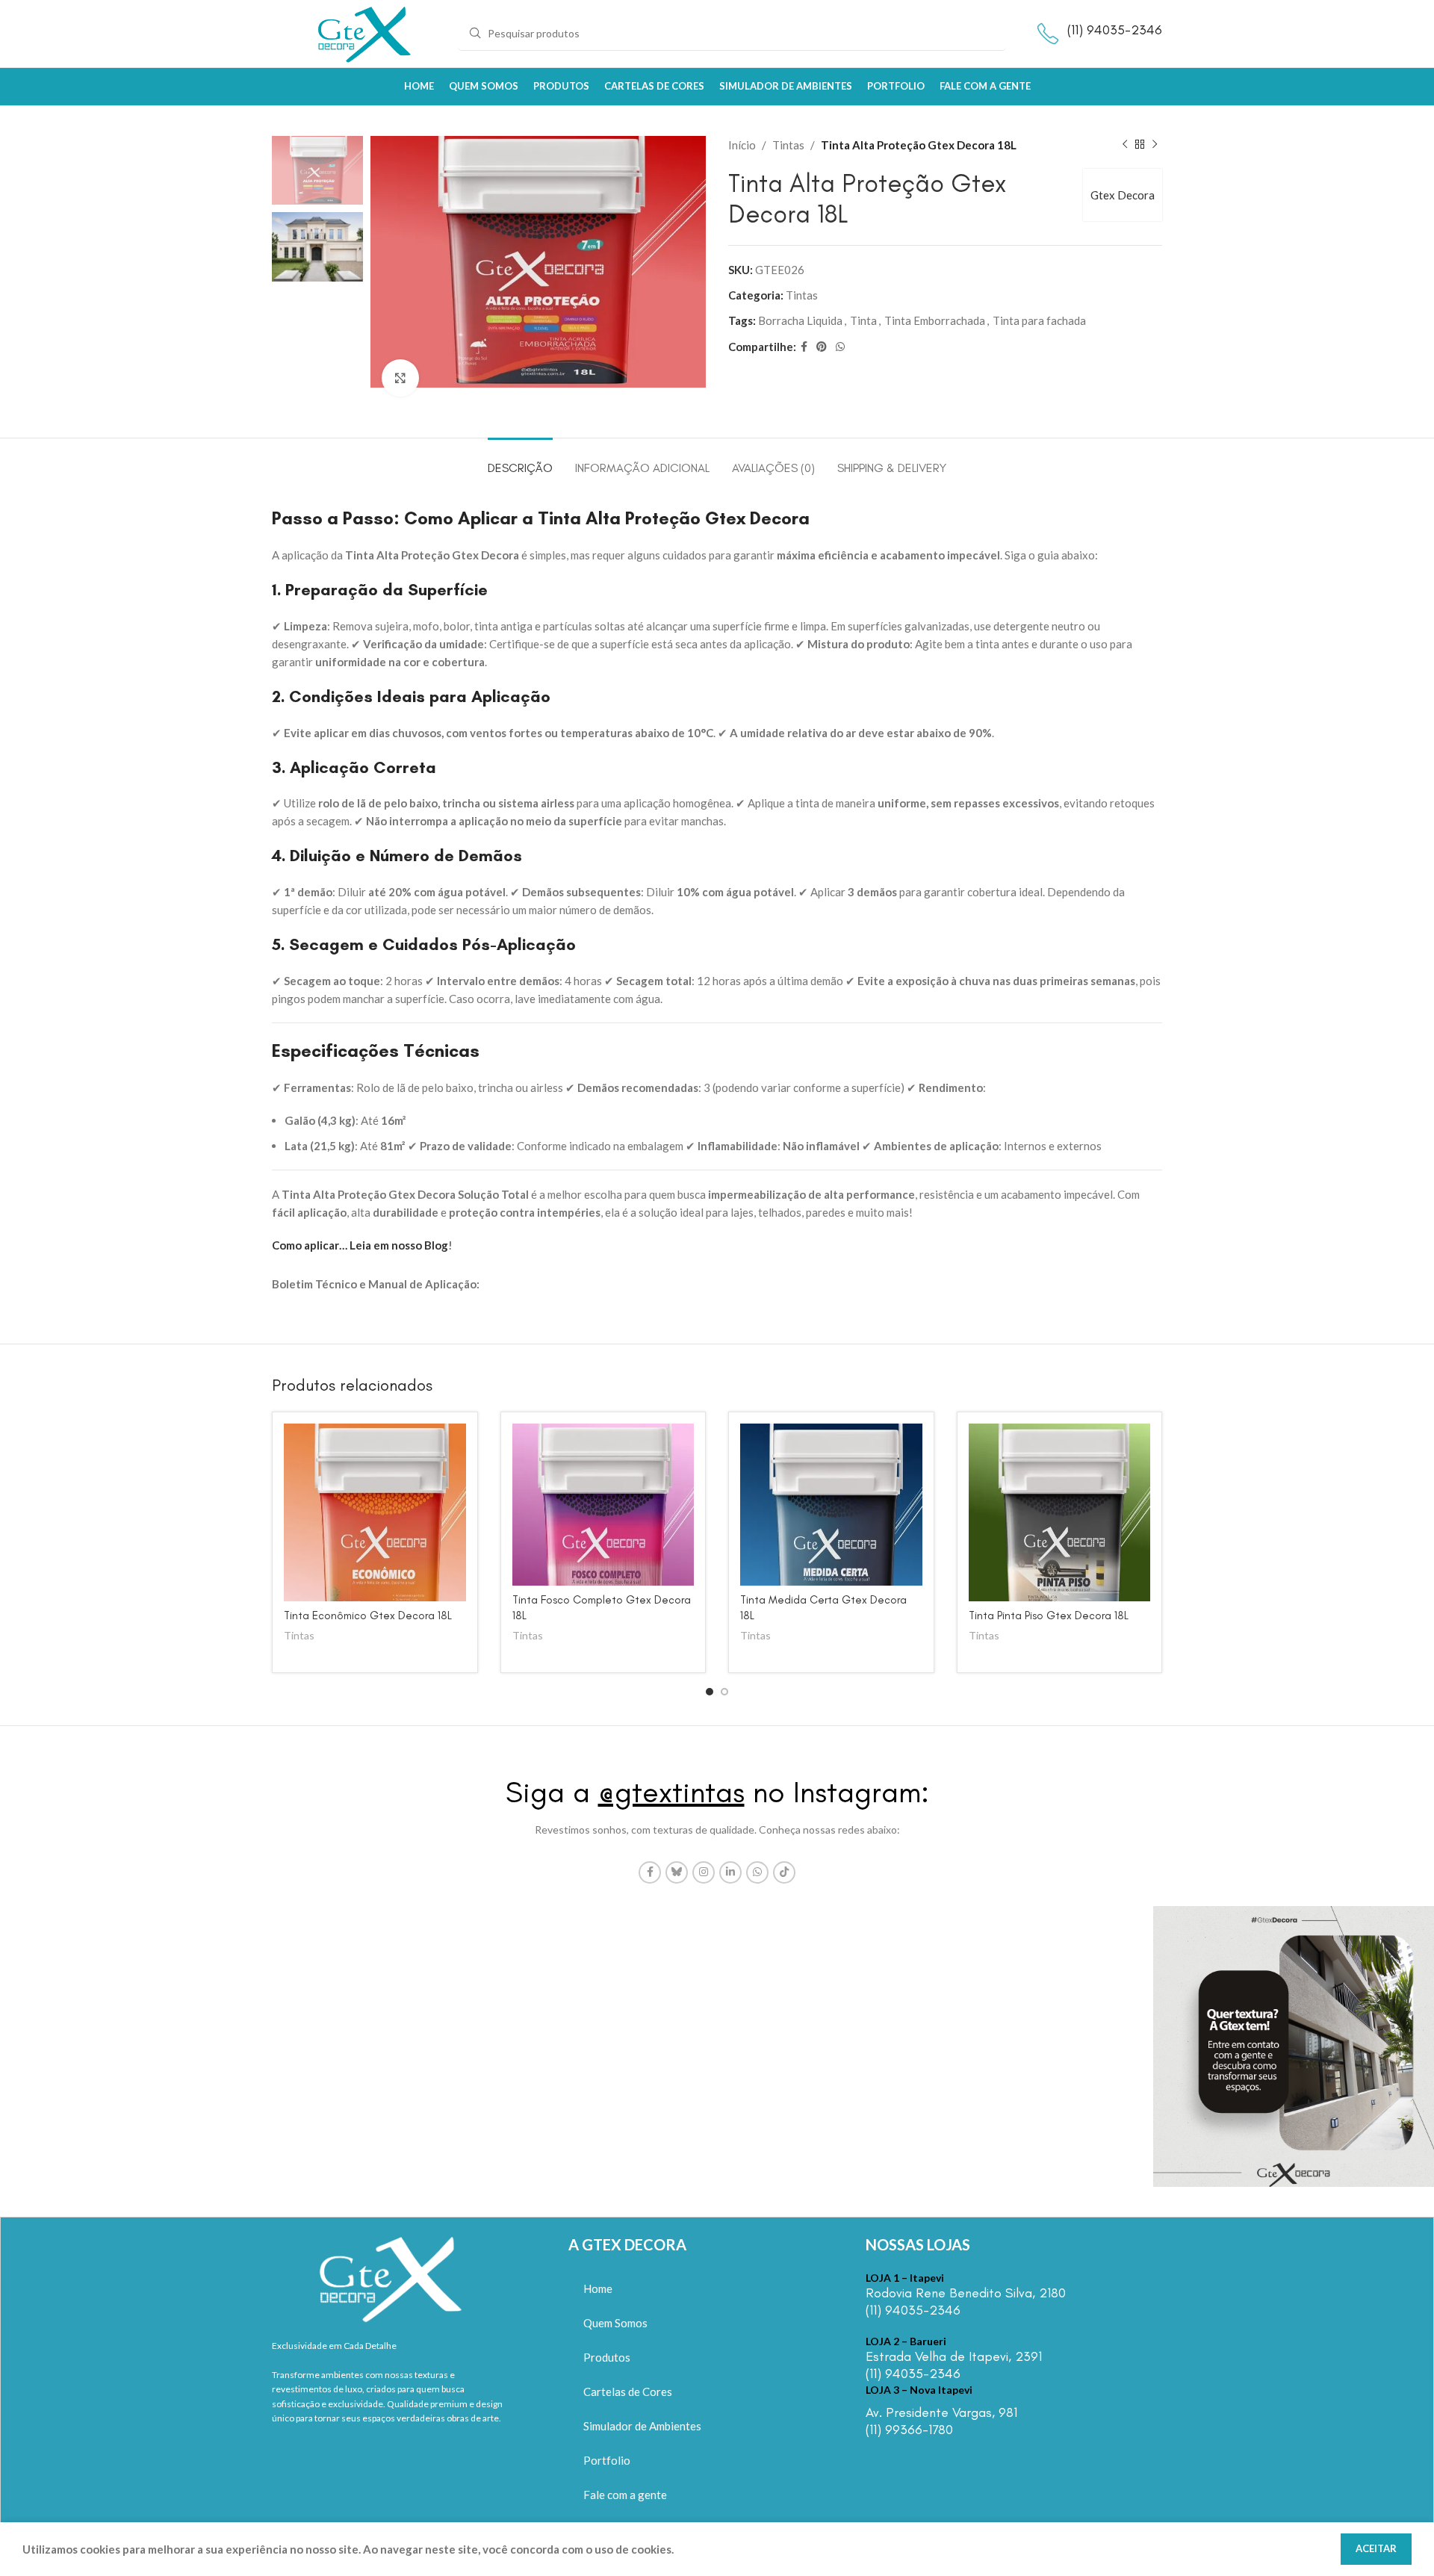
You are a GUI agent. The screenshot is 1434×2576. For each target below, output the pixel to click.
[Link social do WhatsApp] (840, 347)
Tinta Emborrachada (935, 320)
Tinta (863, 320)
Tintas (788, 145)
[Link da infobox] (985, 2296)
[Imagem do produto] (375, 1512)
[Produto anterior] (1125, 145)
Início (742, 145)
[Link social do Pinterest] (822, 347)
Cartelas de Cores (628, 2392)
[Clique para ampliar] (400, 378)
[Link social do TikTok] (784, 1872)
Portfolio (607, 2460)
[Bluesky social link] (677, 1872)
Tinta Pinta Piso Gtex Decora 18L (1049, 1616)
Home (598, 2288)
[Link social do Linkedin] (730, 1872)
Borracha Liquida (800, 320)
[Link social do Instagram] (704, 1872)
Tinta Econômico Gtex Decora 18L (368, 1616)
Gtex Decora (1123, 195)
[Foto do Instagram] (140, 2046)
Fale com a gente (625, 2495)
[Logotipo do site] (365, 32)
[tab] (520, 460)
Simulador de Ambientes (642, 2426)
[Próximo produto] (1155, 145)
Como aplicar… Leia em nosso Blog (360, 1245)
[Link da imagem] (391, 2276)
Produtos (607, 2357)
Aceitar (1376, 2548)
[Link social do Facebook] (804, 347)
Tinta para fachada (1039, 320)
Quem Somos (615, 2323)
